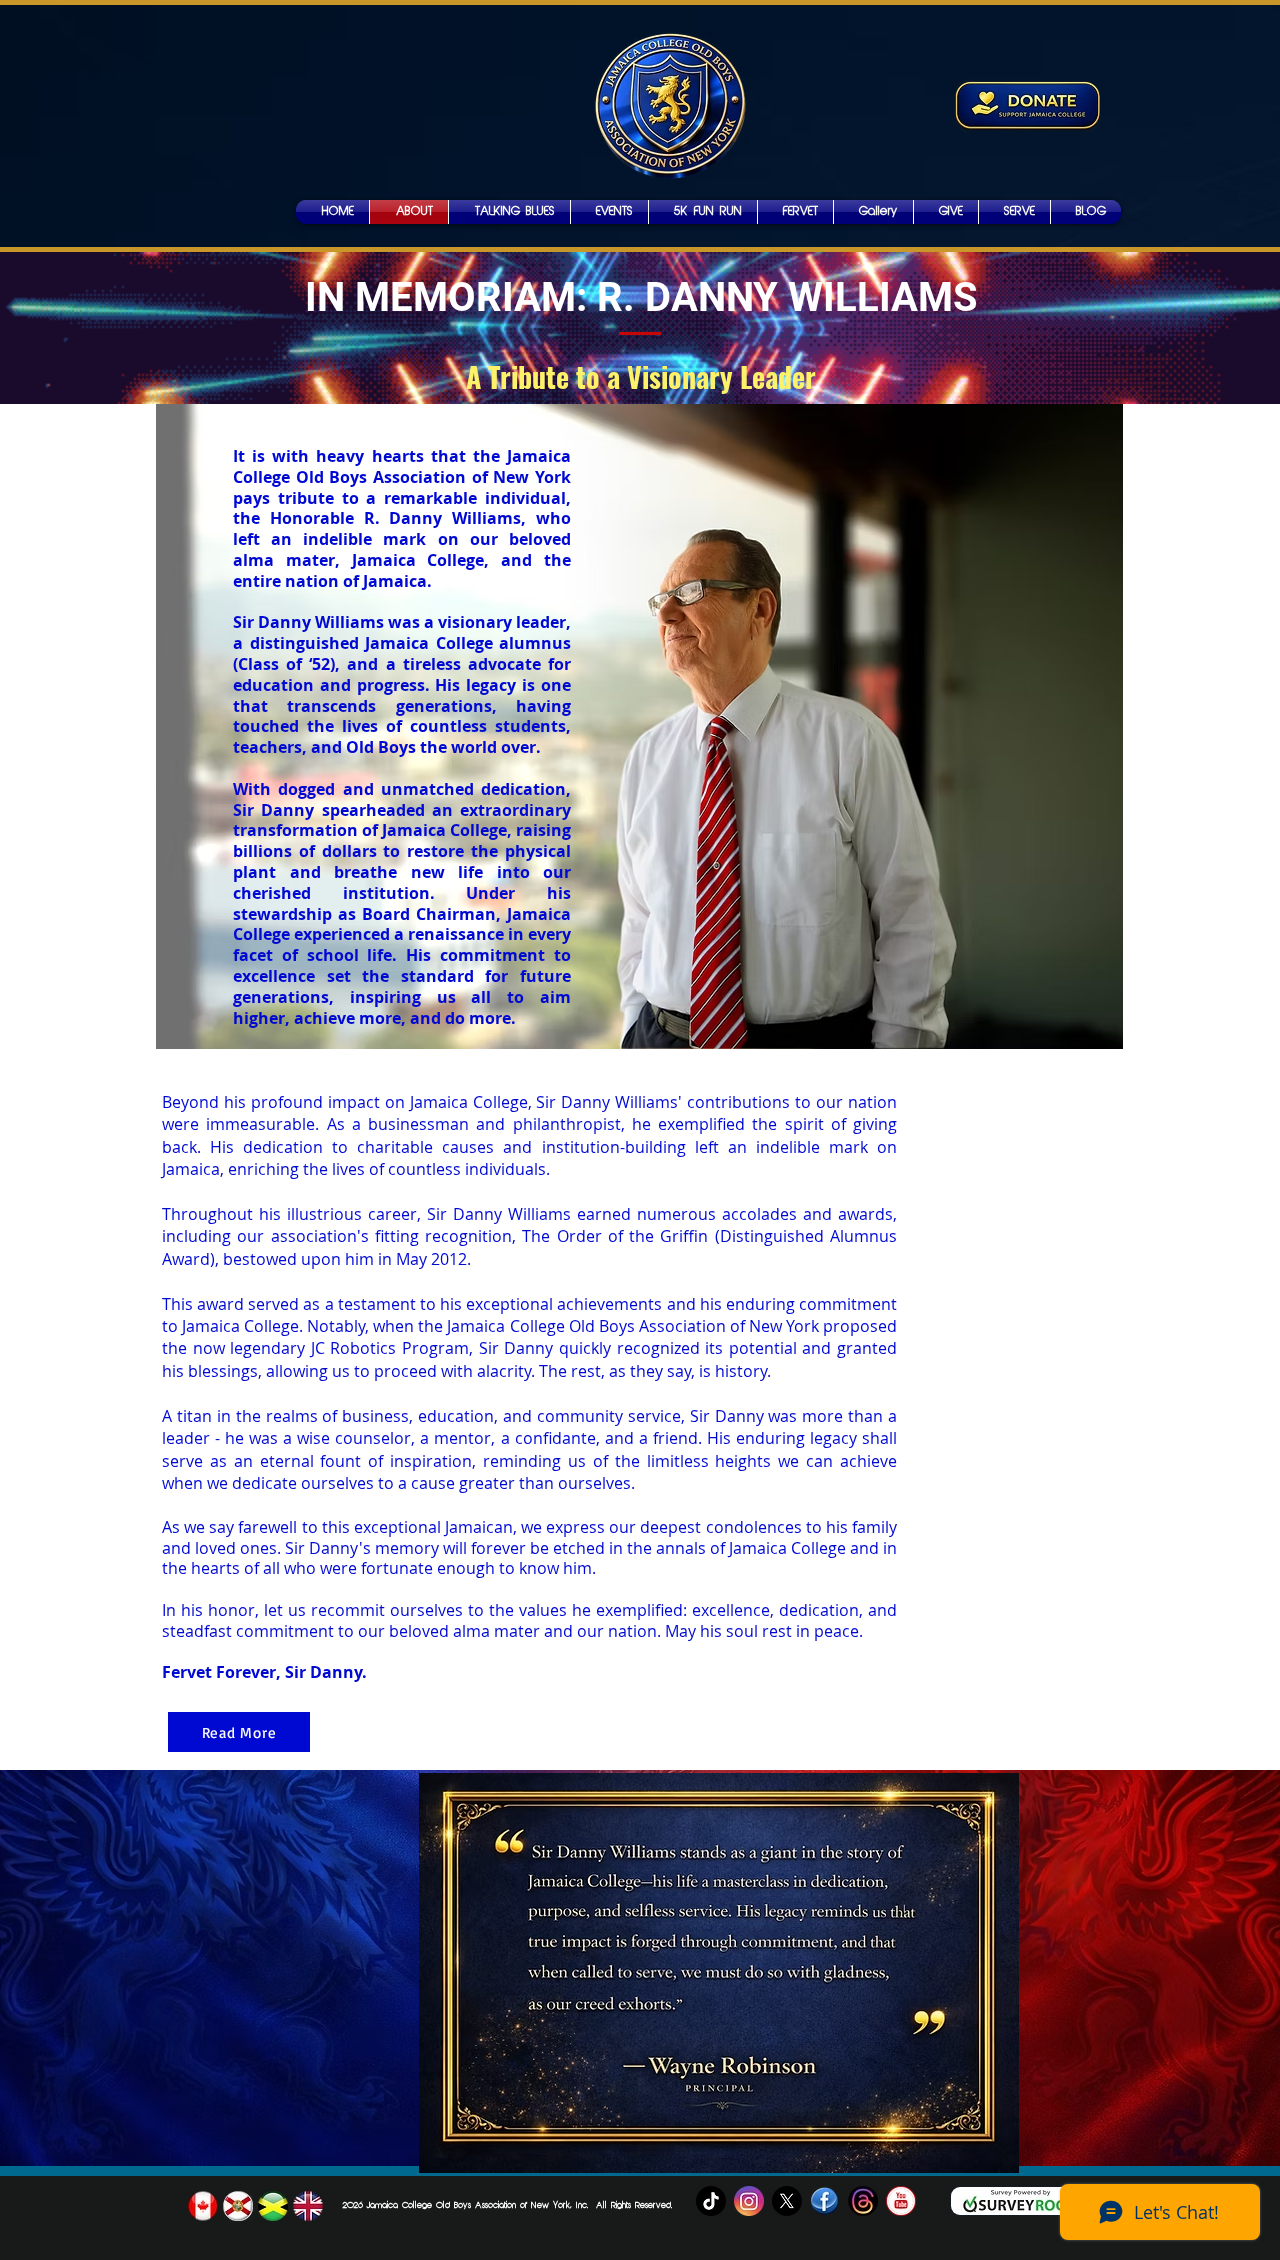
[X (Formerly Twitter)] (787, 2201)
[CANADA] (203, 2206)
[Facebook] (825, 2201)
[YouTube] (901, 2201)
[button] (873, 212)
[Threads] (863, 2201)
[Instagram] (749, 2201)
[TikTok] (711, 2201)
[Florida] (238, 2206)
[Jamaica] (273, 2206)
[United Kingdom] (308, 2206)
